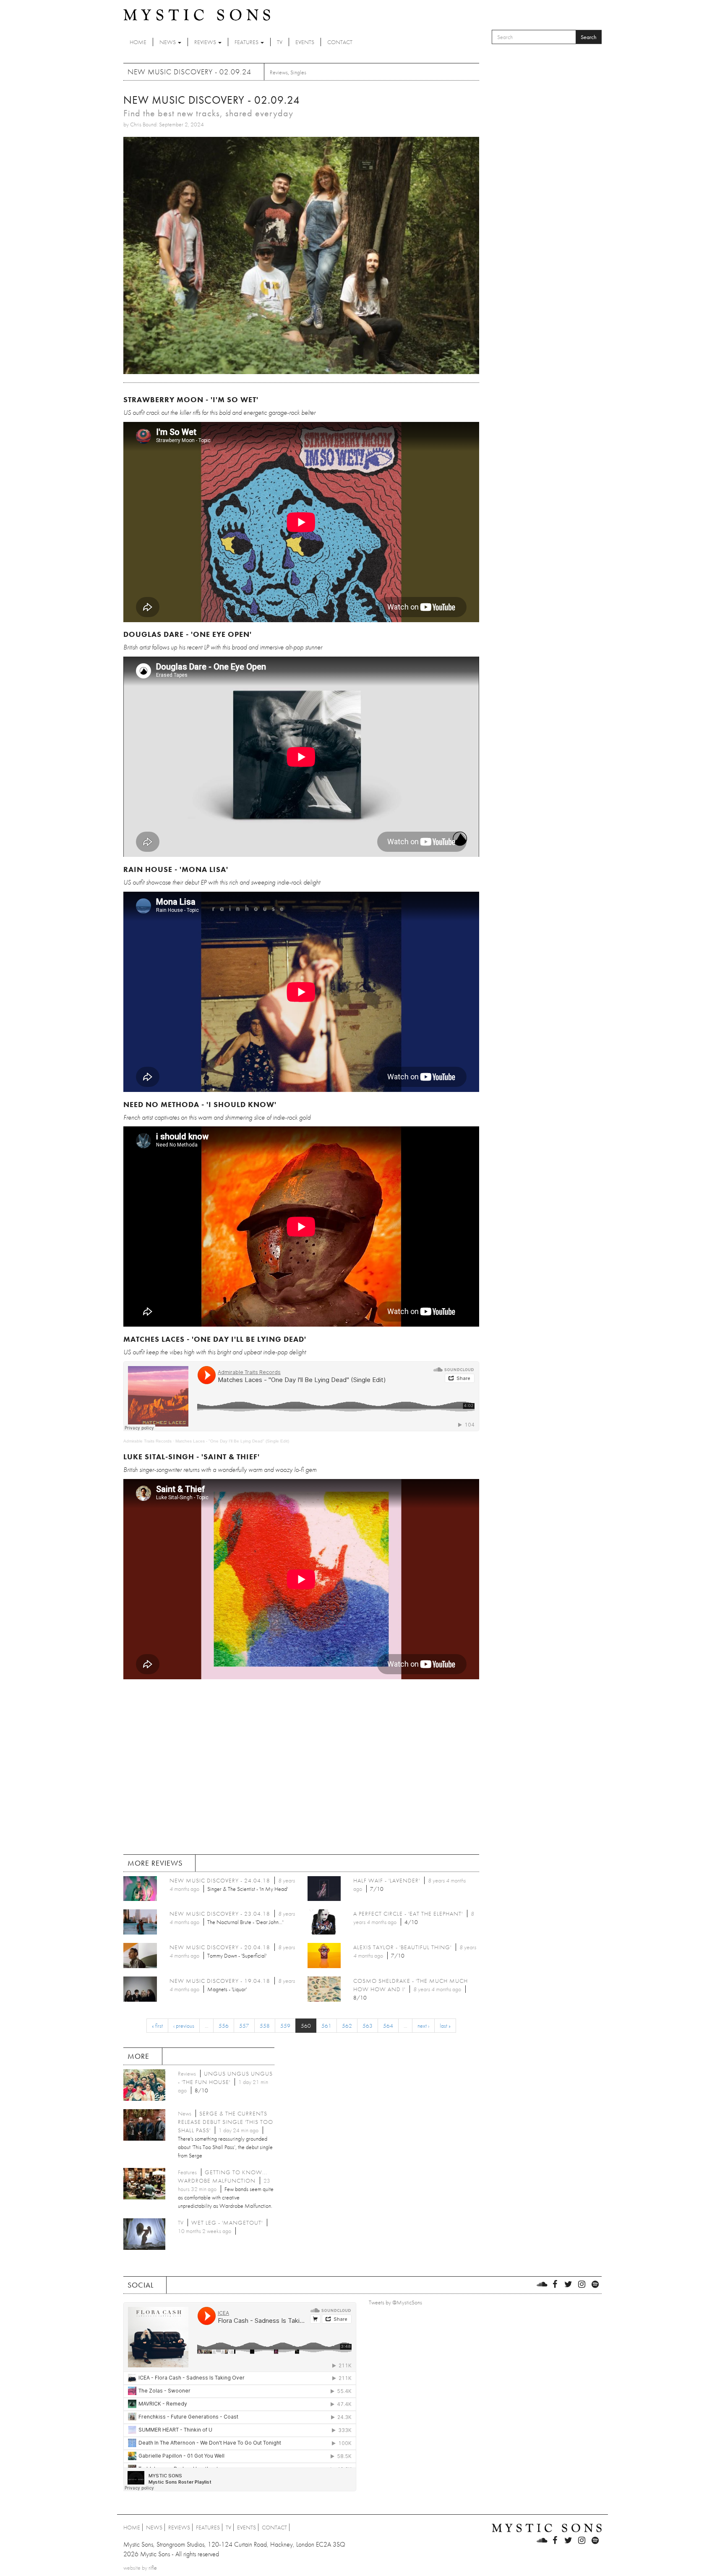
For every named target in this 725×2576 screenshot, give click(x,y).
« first (157, 2026)
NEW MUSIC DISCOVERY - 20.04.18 (220, 1947)
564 (388, 2026)
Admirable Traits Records (147, 1441)
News (168, 42)
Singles (298, 72)
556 (224, 2026)
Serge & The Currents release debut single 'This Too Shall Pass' (226, 2122)
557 (244, 2026)
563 (368, 2026)
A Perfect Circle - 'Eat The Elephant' (408, 1914)
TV (280, 42)
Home (138, 42)
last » (445, 2026)
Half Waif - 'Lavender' (387, 1880)
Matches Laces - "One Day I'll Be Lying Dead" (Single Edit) (232, 1441)
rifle (153, 2568)
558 (265, 2026)
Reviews (206, 42)
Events (305, 42)
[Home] (197, 14)
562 (347, 2026)
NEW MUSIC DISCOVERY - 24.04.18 (220, 1880)
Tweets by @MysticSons (395, 2302)
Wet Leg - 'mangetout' (227, 2223)
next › (423, 2026)
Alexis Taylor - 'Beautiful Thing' (402, 1947)
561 (326, 2026)
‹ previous (184, 2026)
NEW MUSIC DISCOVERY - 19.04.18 (220, 1981)
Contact (340, 42)
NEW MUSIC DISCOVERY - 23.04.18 (220, 1914)
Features (247, 42)
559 (285, 2026)
